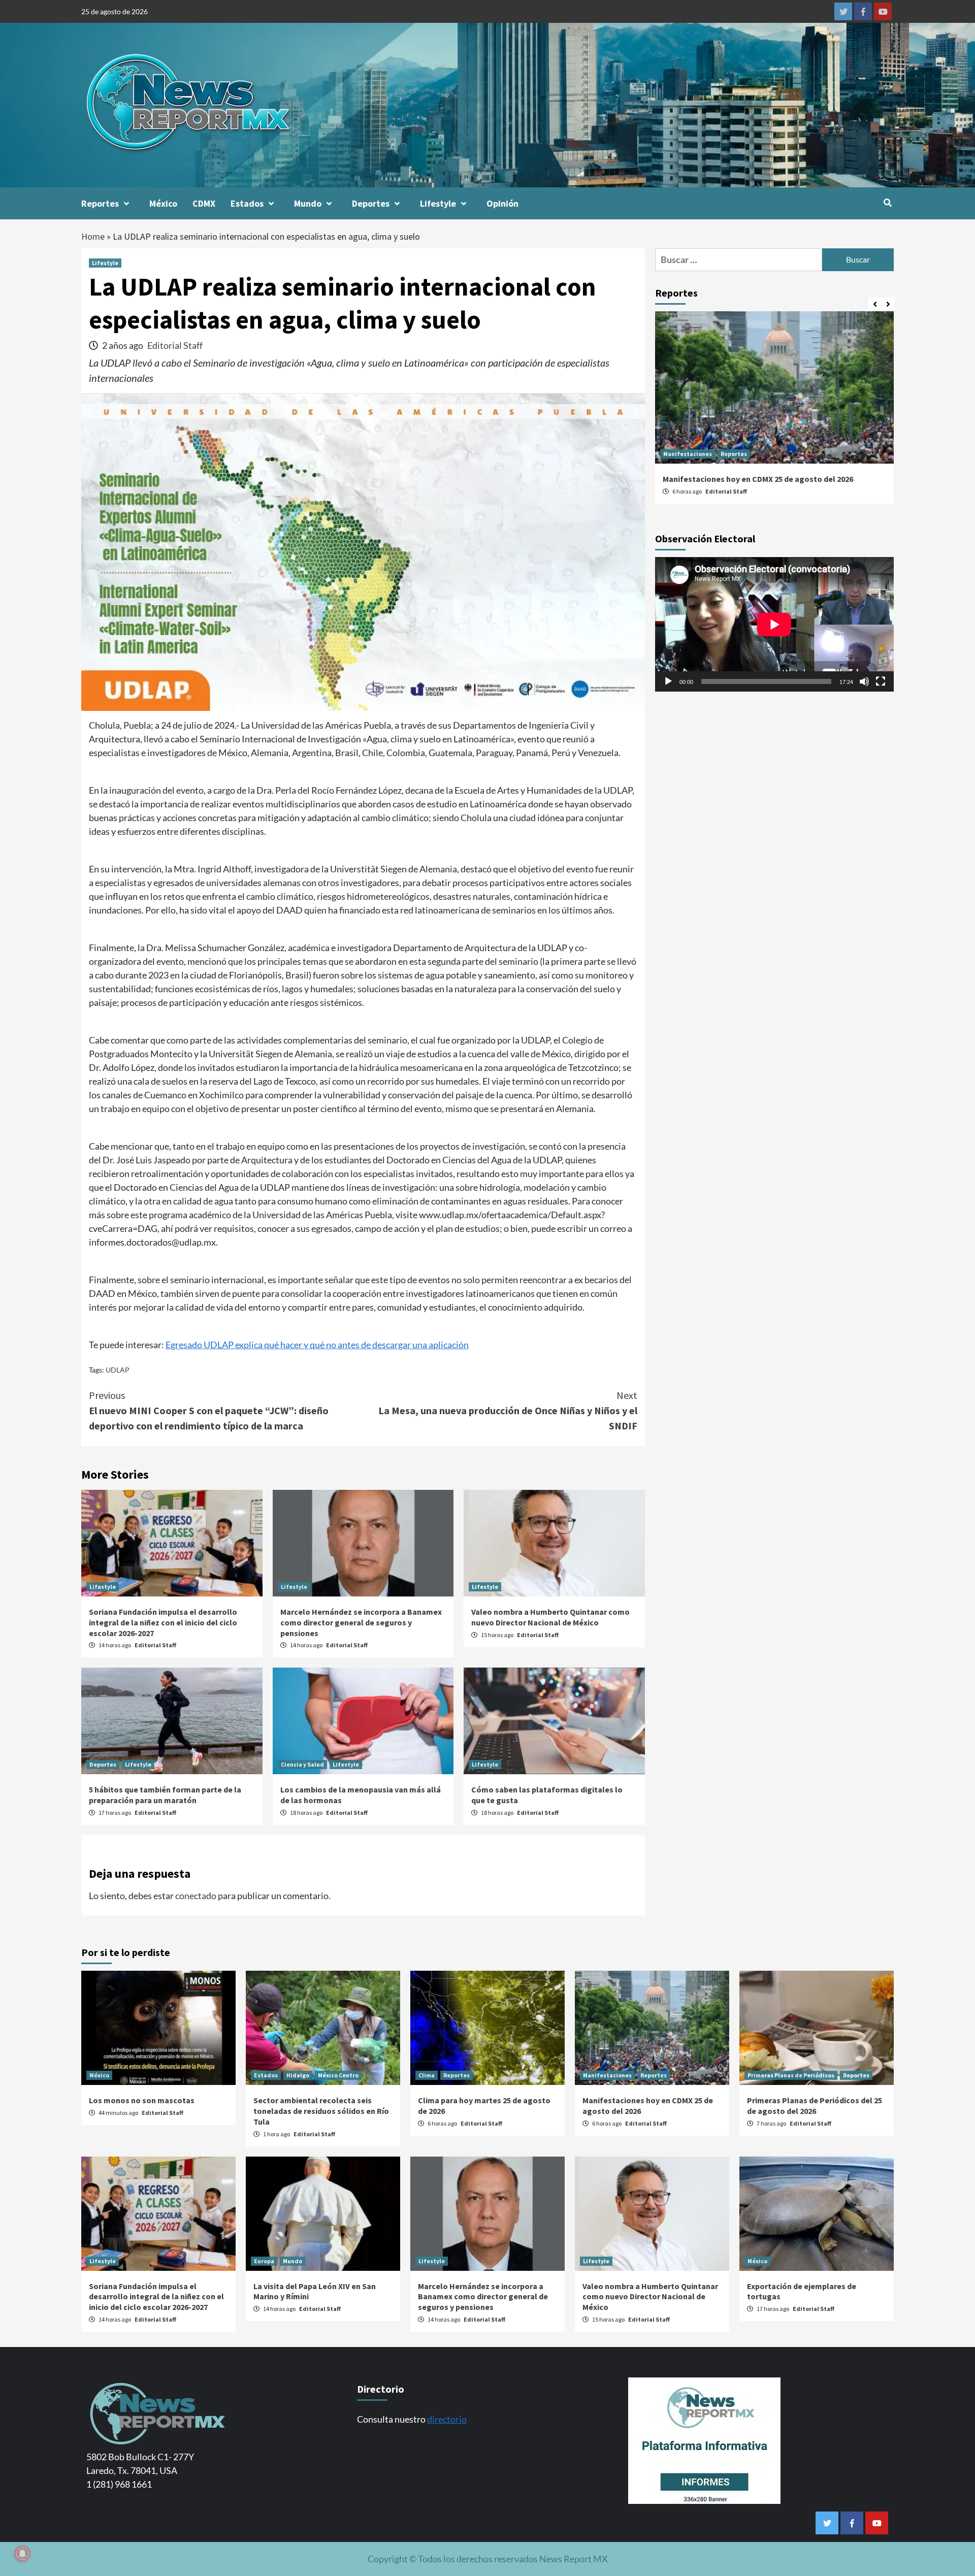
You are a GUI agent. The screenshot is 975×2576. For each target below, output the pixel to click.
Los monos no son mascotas (142, 2100)
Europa (264, 2261)
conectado (196, 1896)
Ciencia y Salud (302, 1764)
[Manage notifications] (22, 2554)
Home (93, 236)
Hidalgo (298, 2075)
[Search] (887, 203)
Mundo (308, 203)
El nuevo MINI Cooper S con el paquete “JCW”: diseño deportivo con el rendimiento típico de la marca (209, 1410)
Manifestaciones (688, 454)
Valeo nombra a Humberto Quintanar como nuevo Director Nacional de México (550, 1617)
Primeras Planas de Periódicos (791, 2075)
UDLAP (118, 1370)
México (163, 203)
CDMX (204, 203)
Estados (247, 203)
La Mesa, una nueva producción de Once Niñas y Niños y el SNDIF (508, 1410)
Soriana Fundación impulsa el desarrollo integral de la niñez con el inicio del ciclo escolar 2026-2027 (163, 1622)
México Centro (338, 2075)
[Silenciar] (864, 682)
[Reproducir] (668, 682)
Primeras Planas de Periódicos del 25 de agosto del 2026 (815, 2106)
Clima (427, 2075)
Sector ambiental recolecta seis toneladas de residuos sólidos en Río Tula (321, 2111)
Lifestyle (438, 203)
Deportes (371, 203)
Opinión (502, 203)
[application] (774, 625)
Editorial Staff (175, 345)
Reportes (100, 203)
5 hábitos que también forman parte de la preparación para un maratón (165, 1795)
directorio (447, 2419)
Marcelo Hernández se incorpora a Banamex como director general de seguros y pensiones (361, 1622)
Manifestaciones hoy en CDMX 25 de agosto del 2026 (758, 479)
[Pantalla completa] (881, 682)
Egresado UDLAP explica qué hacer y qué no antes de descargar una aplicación (317, 1345)
